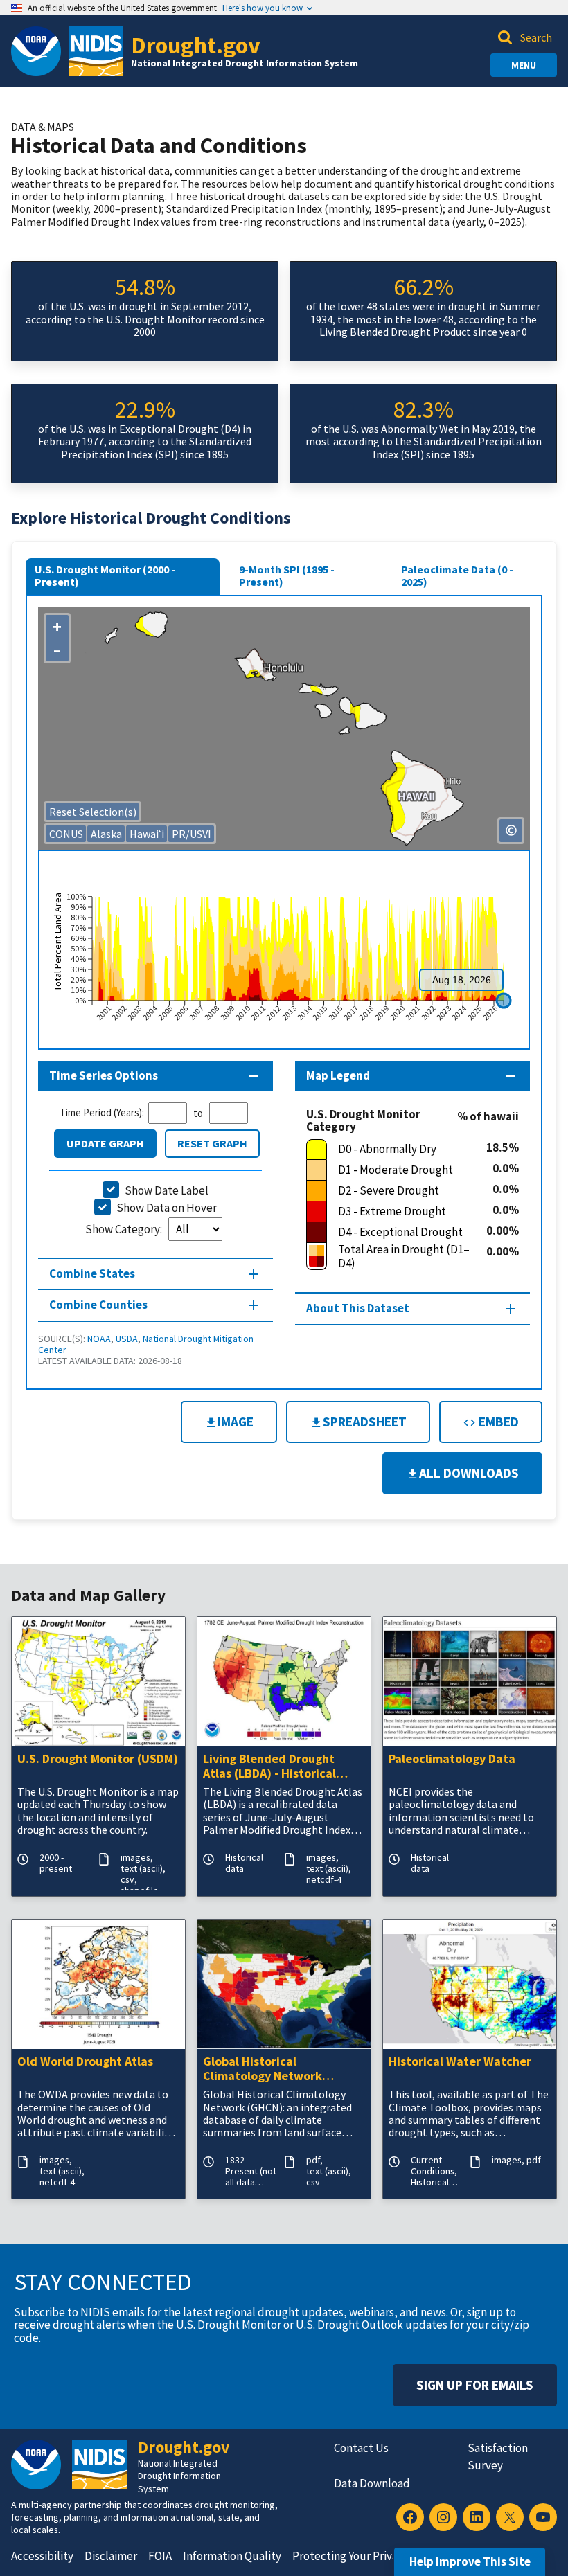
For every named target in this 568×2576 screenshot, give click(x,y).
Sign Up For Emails (475, 2385)
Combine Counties (98, 1305)
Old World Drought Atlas (85, 2062)
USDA (127, 1339)
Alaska (106, 834)
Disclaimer (111, 2556)
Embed (497, 1422)
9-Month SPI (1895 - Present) (287, 575)
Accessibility (42, 2556)
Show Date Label (167, 1190)
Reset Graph (212, 1143)
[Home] (96, 51)
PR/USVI (192, 834)
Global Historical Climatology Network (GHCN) (263, 2069)
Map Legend (338, 1075)
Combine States (92, 1273)
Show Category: (125, 1229)
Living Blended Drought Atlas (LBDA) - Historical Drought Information (269, 1766)
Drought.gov (196, 45)
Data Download (372, 2483)
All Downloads (469, 1473)
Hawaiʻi (147, 834)
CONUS (66, 834)
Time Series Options (104, 1075)
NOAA (99, 1339)
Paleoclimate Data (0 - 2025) (457, 575)
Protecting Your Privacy (350, 2556)
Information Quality (232, 2556)
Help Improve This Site (470, 2561)
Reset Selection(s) (93, 812)
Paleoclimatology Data (452, 1759)
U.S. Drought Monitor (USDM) (98, 1759)
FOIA (160, 2556)
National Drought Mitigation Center (146, 1344)
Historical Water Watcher (460, 2062)
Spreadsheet (365, 1422)
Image (236, 1422)
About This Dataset (358, 1308)
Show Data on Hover (167, 1208)
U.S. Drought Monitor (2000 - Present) (105, 575)
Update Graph (105, 1143)
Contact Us (361, 2448)
